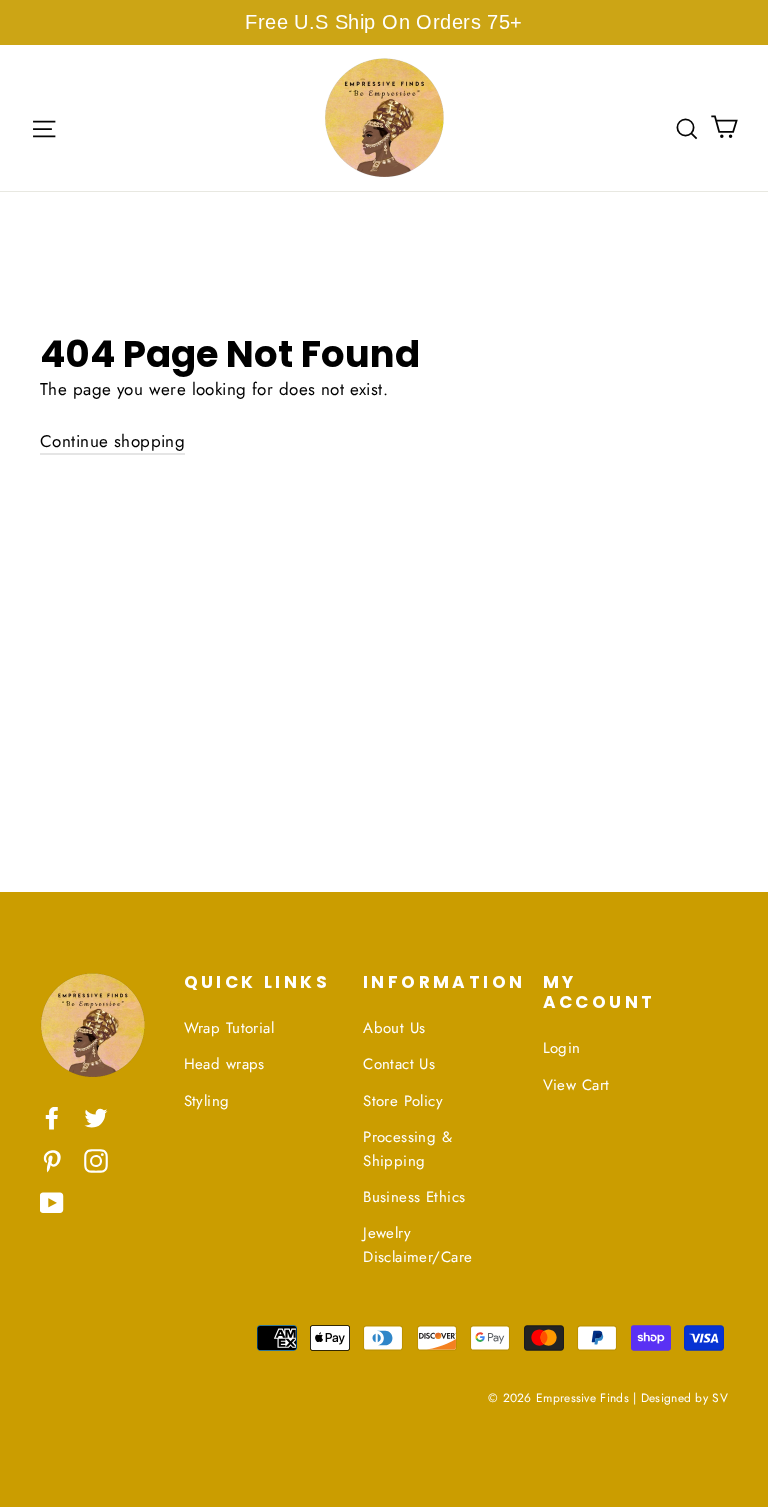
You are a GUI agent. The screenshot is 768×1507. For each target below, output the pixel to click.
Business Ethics (414, 1197)
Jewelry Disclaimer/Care (417, 1245)
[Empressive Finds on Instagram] (96, 1159)
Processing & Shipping (407, 1149)
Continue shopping (112, 441)
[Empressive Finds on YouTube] (52, 1201)
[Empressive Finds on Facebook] (52, 1116)
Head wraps (224, 1064)
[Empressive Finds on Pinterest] (52, 1159)
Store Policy (403, 1101)
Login (562, 1048)
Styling (207, 1101)
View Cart (576, 1085)
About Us (394, 1028)
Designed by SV (684, 1397)
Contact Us (399, 1064)
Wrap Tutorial (229, 1028)
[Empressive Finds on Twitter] (96, 1116)
